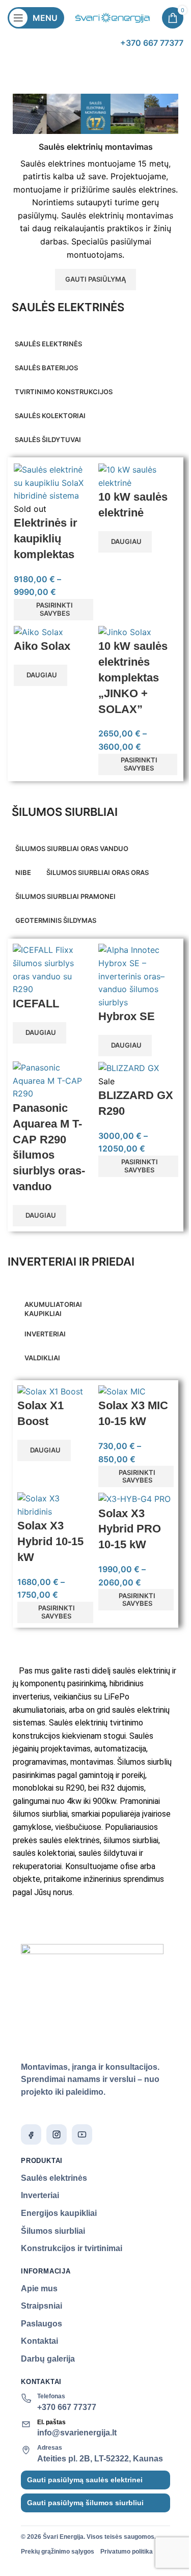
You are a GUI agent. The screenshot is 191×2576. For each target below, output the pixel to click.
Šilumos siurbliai (53, 2231)
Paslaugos (42, 2324)
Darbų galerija (48, 2359)
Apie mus (39, 2289)
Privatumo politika (127, 2552)
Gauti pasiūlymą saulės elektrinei (85, 2480)
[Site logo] (113, 17)
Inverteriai (40, 2195)
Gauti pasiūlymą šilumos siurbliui (85, 2503)
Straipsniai (42, 2306)
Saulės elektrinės (54, 2178)
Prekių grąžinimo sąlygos (58, 2552)
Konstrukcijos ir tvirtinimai (72, 2248)
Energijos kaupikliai (59, 2213)
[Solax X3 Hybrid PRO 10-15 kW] (134, 1498)
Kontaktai (39, 2341)
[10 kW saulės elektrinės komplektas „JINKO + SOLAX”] (125, 632)
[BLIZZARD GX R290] (129, 1067)
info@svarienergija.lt (77, 2433)
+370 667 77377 (67, 2407)
